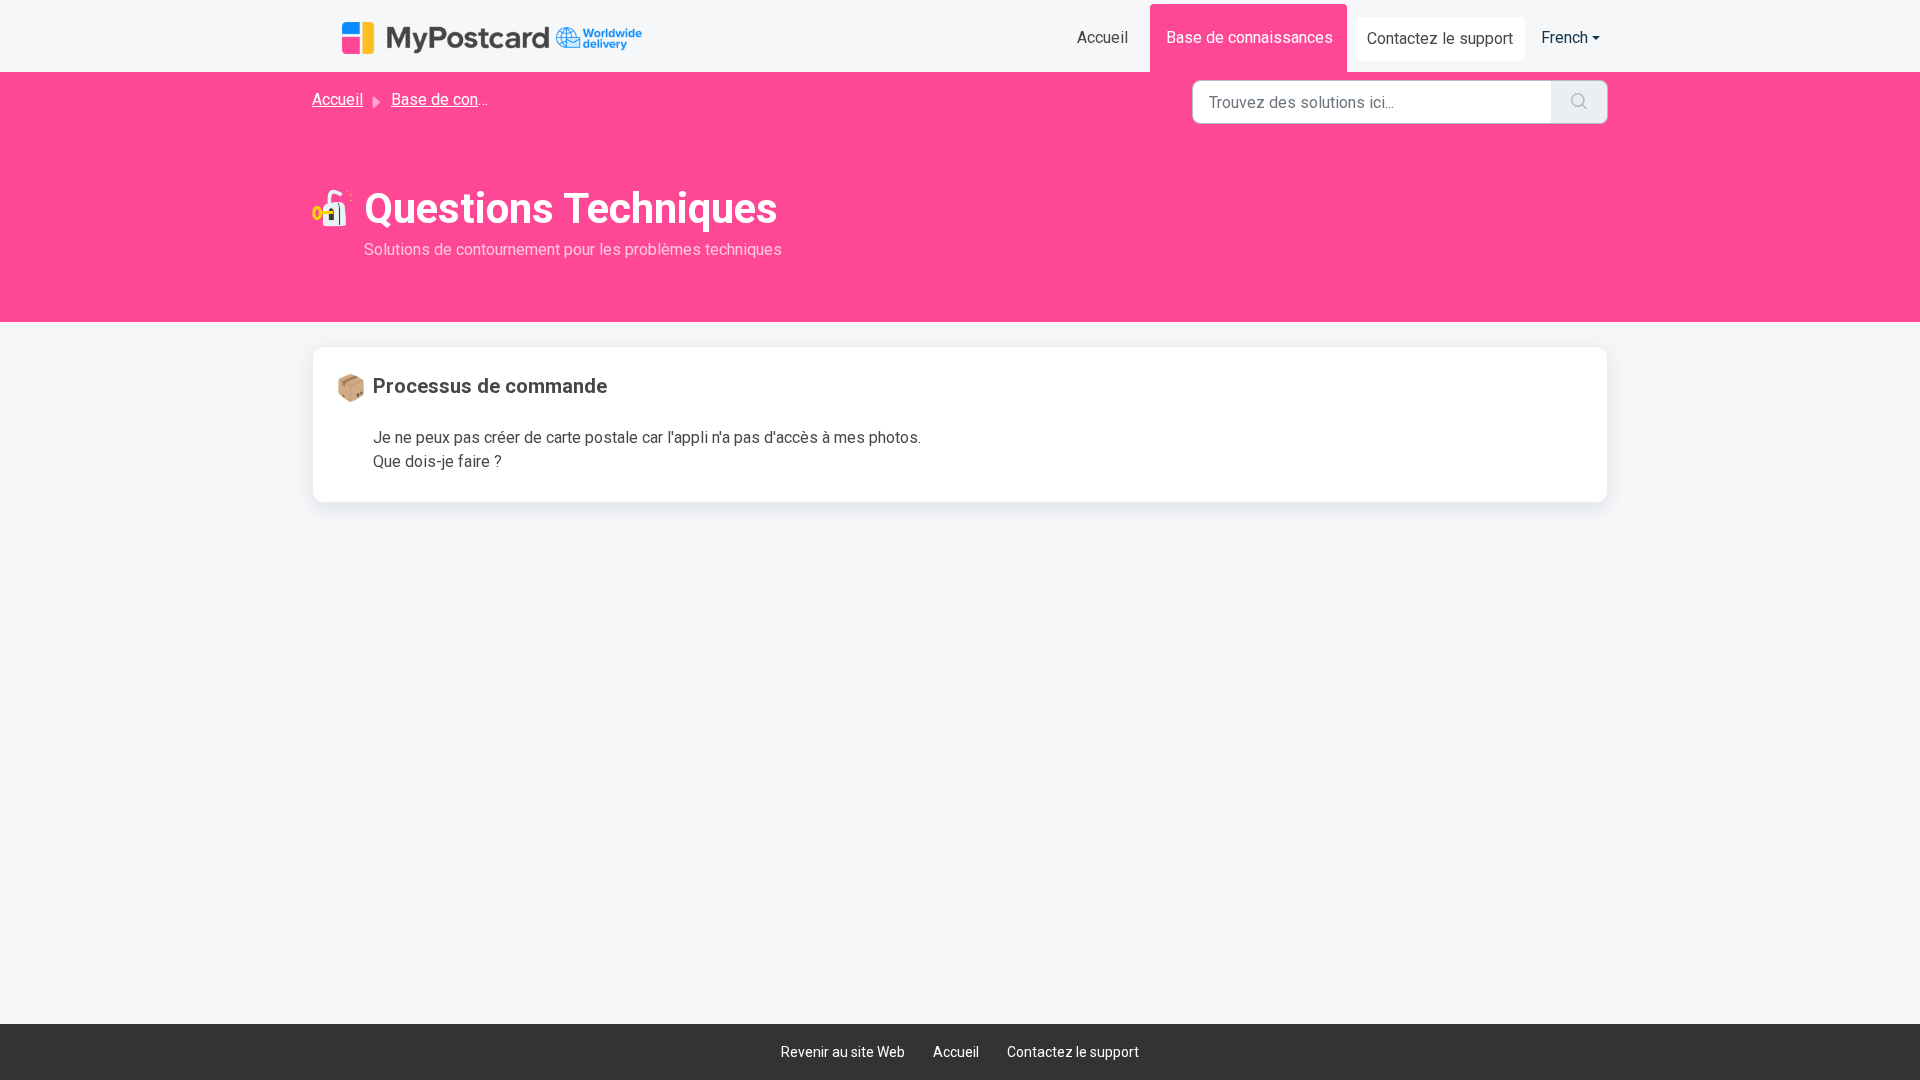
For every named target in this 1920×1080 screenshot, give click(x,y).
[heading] (644, 386)
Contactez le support (1440, 38)
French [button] (1564, 37)
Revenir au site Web (843, 1052)
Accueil (1102, 37)
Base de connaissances (1249, 37)
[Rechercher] (1579, 102)
